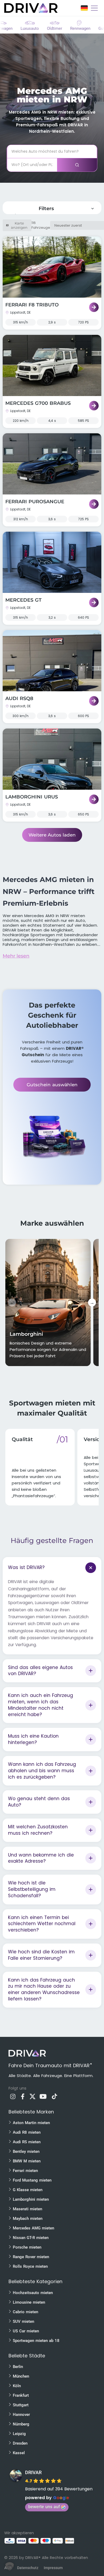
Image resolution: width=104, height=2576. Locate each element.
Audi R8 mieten (27, 2132)
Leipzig (19, 2434)
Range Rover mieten (31, 2257)
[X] (33, 2098)
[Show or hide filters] (93, 209)
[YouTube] (43, 2098)
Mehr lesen (16, 956)
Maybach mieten (28, 2219)
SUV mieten (23, 2321)
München (21, 2376)
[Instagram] (13, 2098)
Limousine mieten (29, 2302)
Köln (17, 2386)
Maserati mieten (27, 2209)
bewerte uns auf (44, 2507)
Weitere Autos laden (52, 835)
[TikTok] (54, 2098)
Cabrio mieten (25, 2312)
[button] (10, 2566)
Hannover (21, 2415)
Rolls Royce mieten (30, 2266)
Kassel (19, 2453)
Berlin (18, 2367)
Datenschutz (28, 2568)
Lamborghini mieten (31, 2199)
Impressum (53, 2568)
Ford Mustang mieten (32, 2180)
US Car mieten (26, 2331)
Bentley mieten (26, 2151)
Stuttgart (21, 2405)
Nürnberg (21, 2424)
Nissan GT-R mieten (31, 2238)
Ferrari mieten (25, 2171)
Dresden (20, 2443)
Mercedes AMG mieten (33, 2228)
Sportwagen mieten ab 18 (36, 2341)
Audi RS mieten (27, 2142)
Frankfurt (21, 2395)
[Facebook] (23, 2098)
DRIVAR (33, 2472)
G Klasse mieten (28, 2190)
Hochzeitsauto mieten (33, 2293)
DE (84, 8)
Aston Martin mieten (31, 2123)
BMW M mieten (27, 2161)
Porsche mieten (27, 2247)
